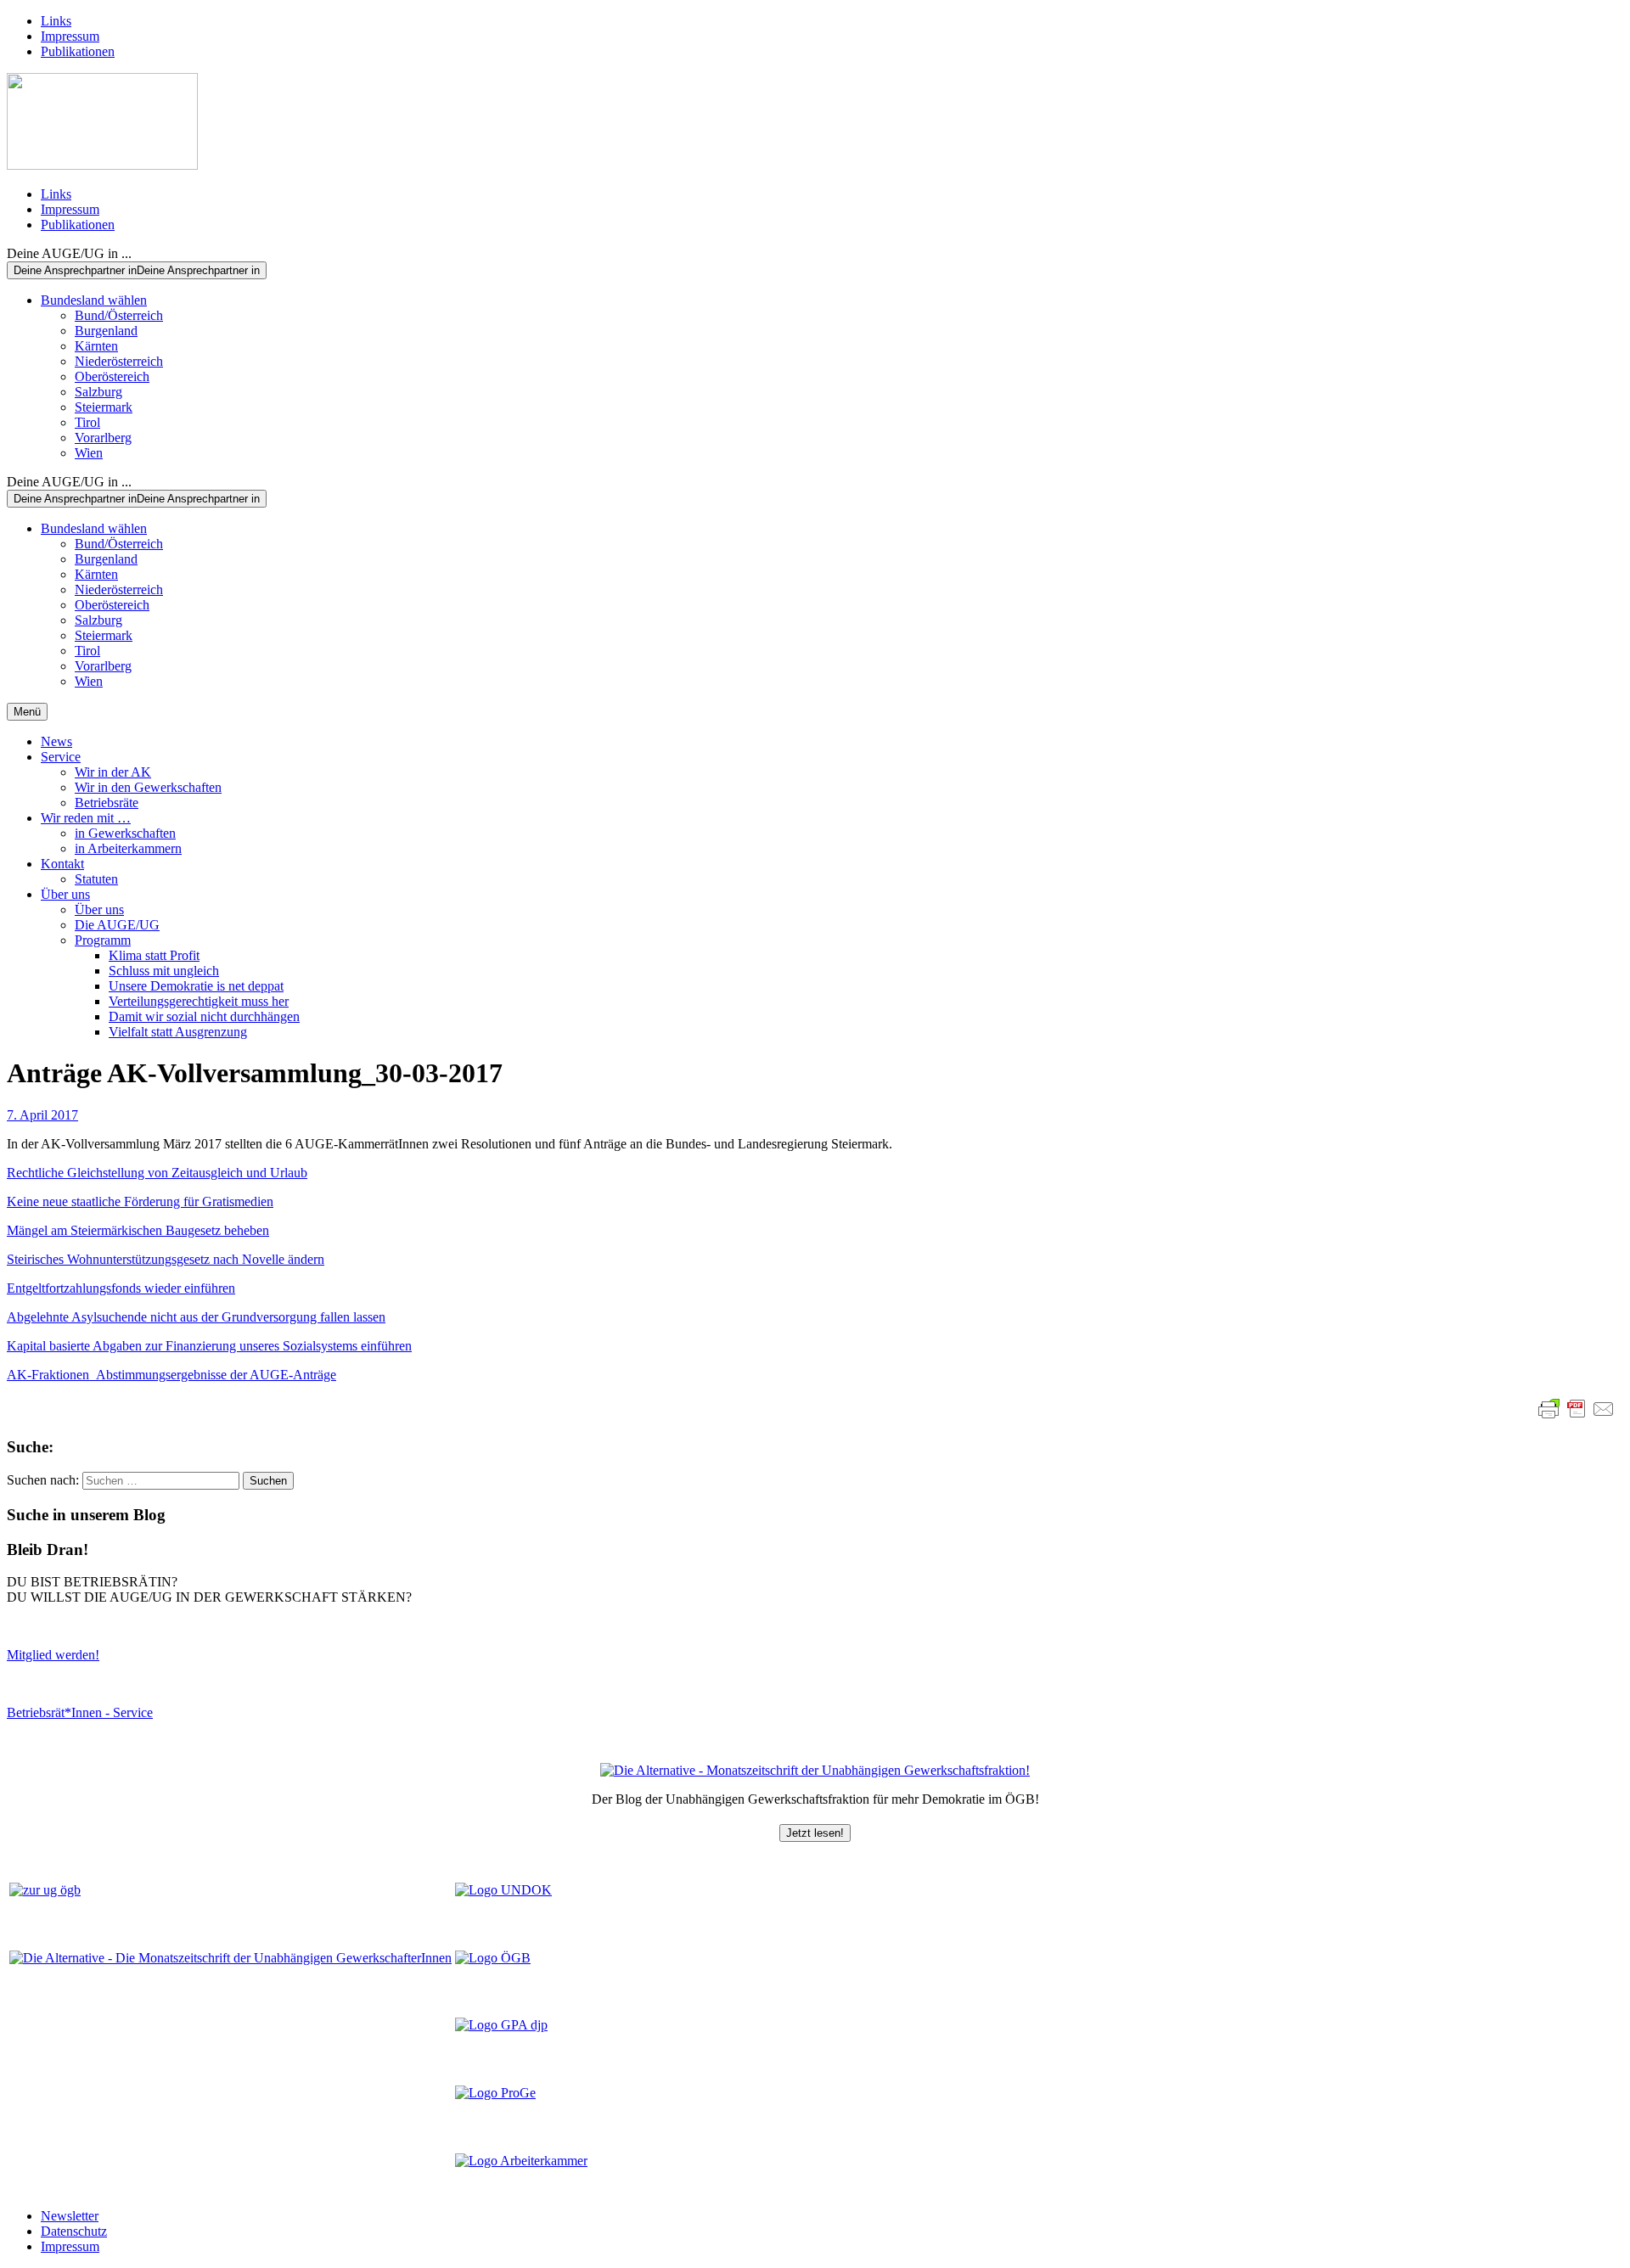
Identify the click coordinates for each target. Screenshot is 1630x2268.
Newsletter (70, 2216)
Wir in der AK (113, 772)
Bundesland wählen (94, 300)
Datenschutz (74, 2231)
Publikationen (78, 51)
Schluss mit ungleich (164, 971)
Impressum (70, 36)
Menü (27, 712)
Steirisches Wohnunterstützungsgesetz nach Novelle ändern (166, 1259)
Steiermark (104, 407)
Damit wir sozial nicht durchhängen (204, 1016)
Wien (89, 453)
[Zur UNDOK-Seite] (503, 1890)
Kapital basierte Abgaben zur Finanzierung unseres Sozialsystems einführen (209, 1346)
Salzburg (98, 392)
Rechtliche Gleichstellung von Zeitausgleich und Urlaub (157, 1173)
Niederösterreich (119, 361)
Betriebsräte (107, 803)
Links (56, 21)
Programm (103, 940)
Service (61, 757)
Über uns (65, 894)
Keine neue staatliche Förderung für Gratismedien (140, 1201)
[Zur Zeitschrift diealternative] (230, 1958)
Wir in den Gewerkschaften (148, 787)
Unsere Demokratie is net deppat (196, 986)
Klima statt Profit (154, 955)
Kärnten (96, 346)
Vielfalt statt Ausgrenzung (178, 1032)
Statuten (96, 879)
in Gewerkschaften (125, 833)
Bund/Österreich (119, 315)
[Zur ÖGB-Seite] (493, 1958)
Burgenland (106, 331)
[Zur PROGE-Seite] (495, 2093)
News (56, 741)
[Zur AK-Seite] (521, 2161)
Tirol (87, 422)
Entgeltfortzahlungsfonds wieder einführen (121, 1288)
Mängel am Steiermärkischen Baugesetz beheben (138, 1230)
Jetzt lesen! (815, 1833)
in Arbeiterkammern (128, 848)
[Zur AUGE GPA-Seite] (501, 2025)
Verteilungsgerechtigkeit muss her (199, 1001)
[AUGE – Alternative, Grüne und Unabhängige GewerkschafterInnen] (102, 165)
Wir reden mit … (86, 818)
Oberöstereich (112, 376)
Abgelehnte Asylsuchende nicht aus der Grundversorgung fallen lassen (196, 1317)
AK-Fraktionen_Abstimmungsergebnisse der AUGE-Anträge (171, 1375)
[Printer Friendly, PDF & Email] (1577, 1409)
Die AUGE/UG (117, 925)
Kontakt (62, 864)
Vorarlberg (103, 438)
